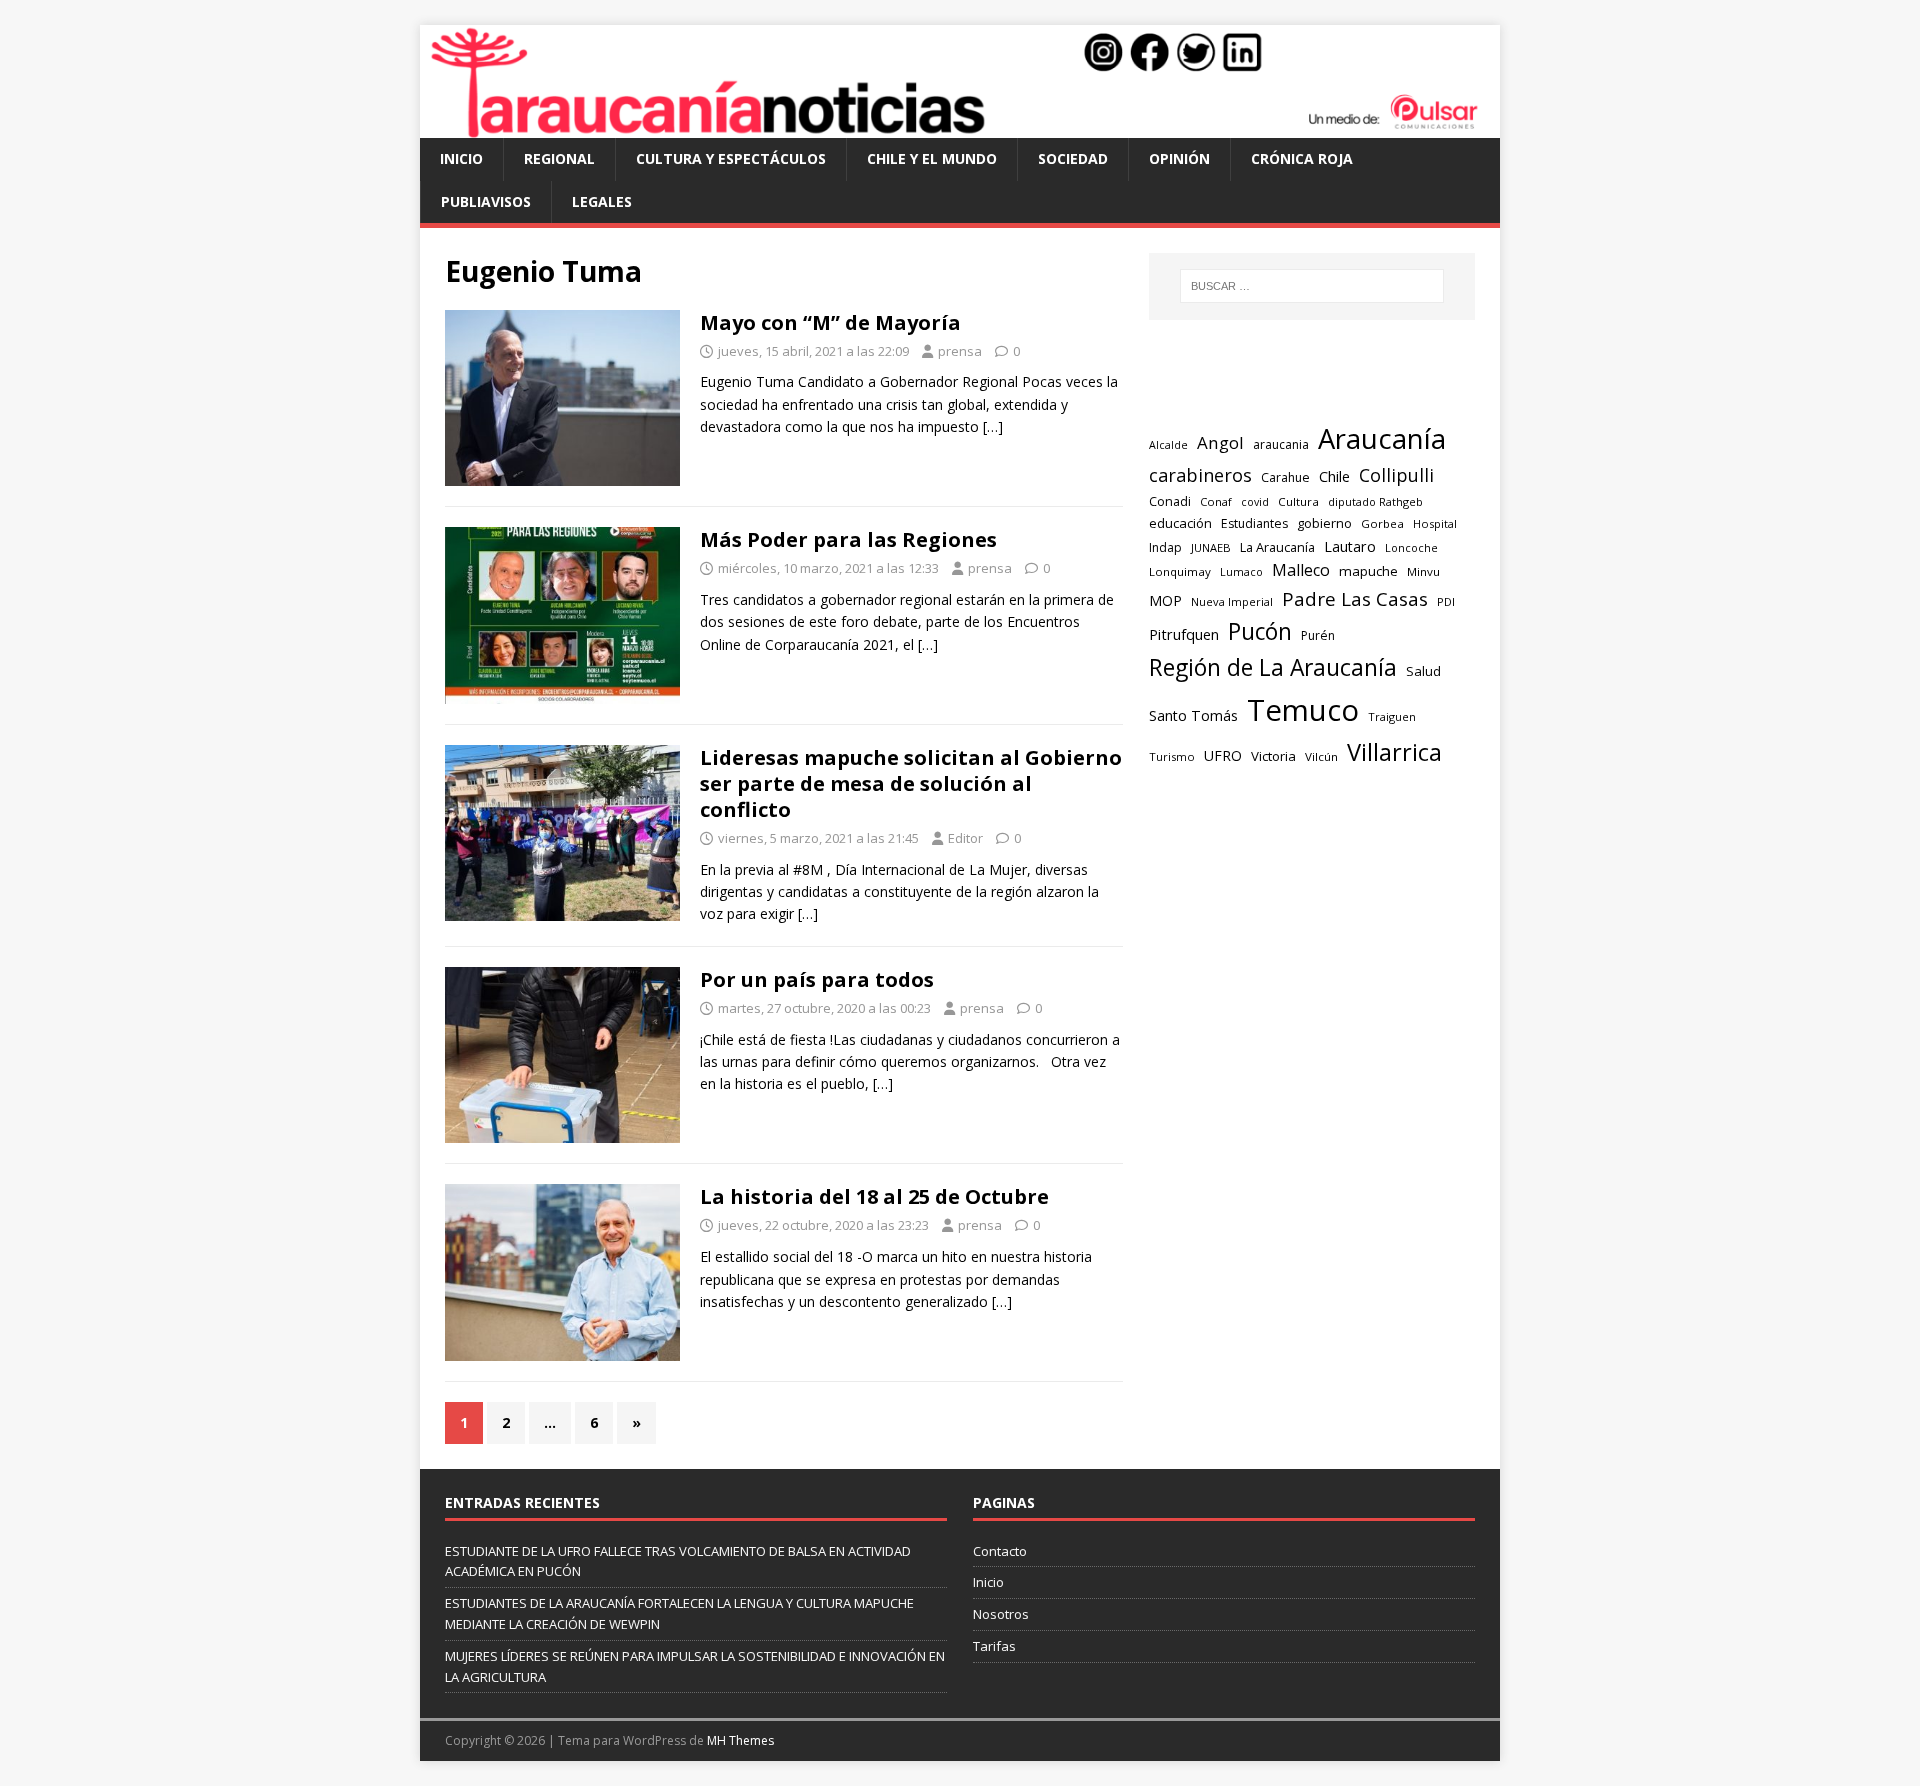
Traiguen (1392, 716)
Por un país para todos (817, 979)
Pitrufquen (1184, 634)
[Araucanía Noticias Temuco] (960, 126)
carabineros (1200, 475)
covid (1255, 502)
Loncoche (1411, 547)
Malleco (1301, 570)
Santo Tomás (1193, 715)
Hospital (1435, 523)
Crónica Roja (1302, 158)
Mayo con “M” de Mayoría (830, 322)
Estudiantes (1254, 523)
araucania (1281, 444)
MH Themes (740, 1740)
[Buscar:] (1312, 286)
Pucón (1260, 631)
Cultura (1298, 501)
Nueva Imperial (1232, 601)
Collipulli (1396, 475)
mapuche (1368, 571)
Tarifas (994, 1646)
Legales (602, 201)
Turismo (1172, 756)
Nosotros (1001, 1614)
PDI (1446, 601)
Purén (1318, 635)
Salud (1423, 671)
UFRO (1223, 755)
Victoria (1273, 756)
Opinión (1179, 158)
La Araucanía (1277, 547)
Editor (965, 838)
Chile (1334, 476)
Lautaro (1350, 546)
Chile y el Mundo (932, 158)
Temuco (1303, 710)
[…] (993, 426)
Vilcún (1321, 756)
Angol (1220, 442)
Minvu (1423, 571)
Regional (559, 158)
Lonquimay (1180, 571)
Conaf (1216, 501)
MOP (1165, 600)
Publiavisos (486, 201)
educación (1180, 523)
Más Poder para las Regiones (848, 539)
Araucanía (1382, 438)
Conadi (1170, 501)
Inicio (461, 158)
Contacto (1000, 1551)
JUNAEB (1211, 547)
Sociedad (1073, 158)
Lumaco (1241, 571)
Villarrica (1394, 752)
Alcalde (1168, 445)
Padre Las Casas (1355, 599)
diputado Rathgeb (1375, 501)
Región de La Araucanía (1273, 667)
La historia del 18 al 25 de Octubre (874, 1196)
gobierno (1324, 523)
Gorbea (1382, 523)
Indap (1165, 547)
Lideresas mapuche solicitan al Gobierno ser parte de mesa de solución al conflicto (911, 783)
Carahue (1285, 477)
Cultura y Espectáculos (731, 158)
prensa (960, 351)
